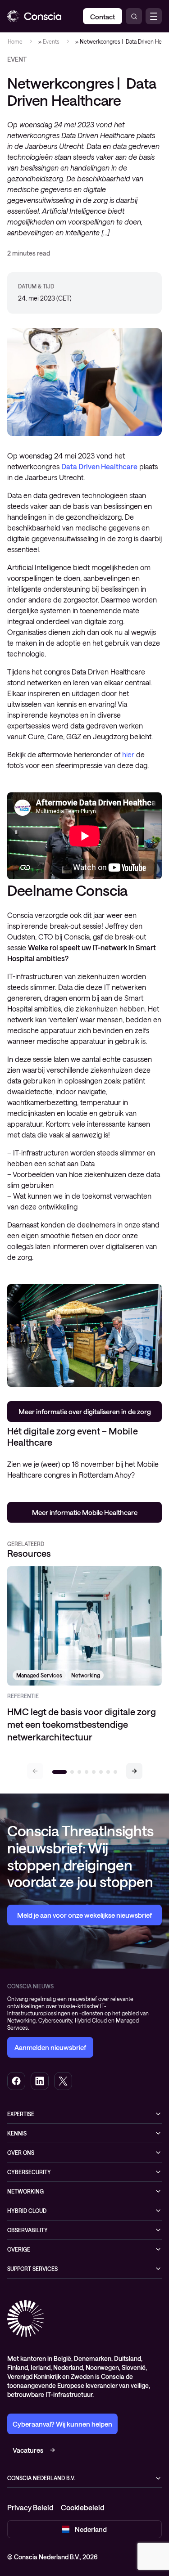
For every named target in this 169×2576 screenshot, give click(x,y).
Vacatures (28, 2450)
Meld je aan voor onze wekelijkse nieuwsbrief (84, 1915)
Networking (25, 2191)
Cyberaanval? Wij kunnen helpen (62, 2424)
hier (128, 754)
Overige (19, 2249)
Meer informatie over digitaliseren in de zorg (85, 1412)
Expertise (21, 2114)
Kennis (17, 2133)
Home (15, 41)
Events (51, 41)
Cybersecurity (29, 2172)
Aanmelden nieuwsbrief (50, 2047)
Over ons (21, 2153)
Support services (32, 2269)
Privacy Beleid (30, 2507)
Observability (27, 2230)
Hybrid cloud (27, 2211)
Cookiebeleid (83, 2507)
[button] (134, 1771)
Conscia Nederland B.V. (41, 2478)
